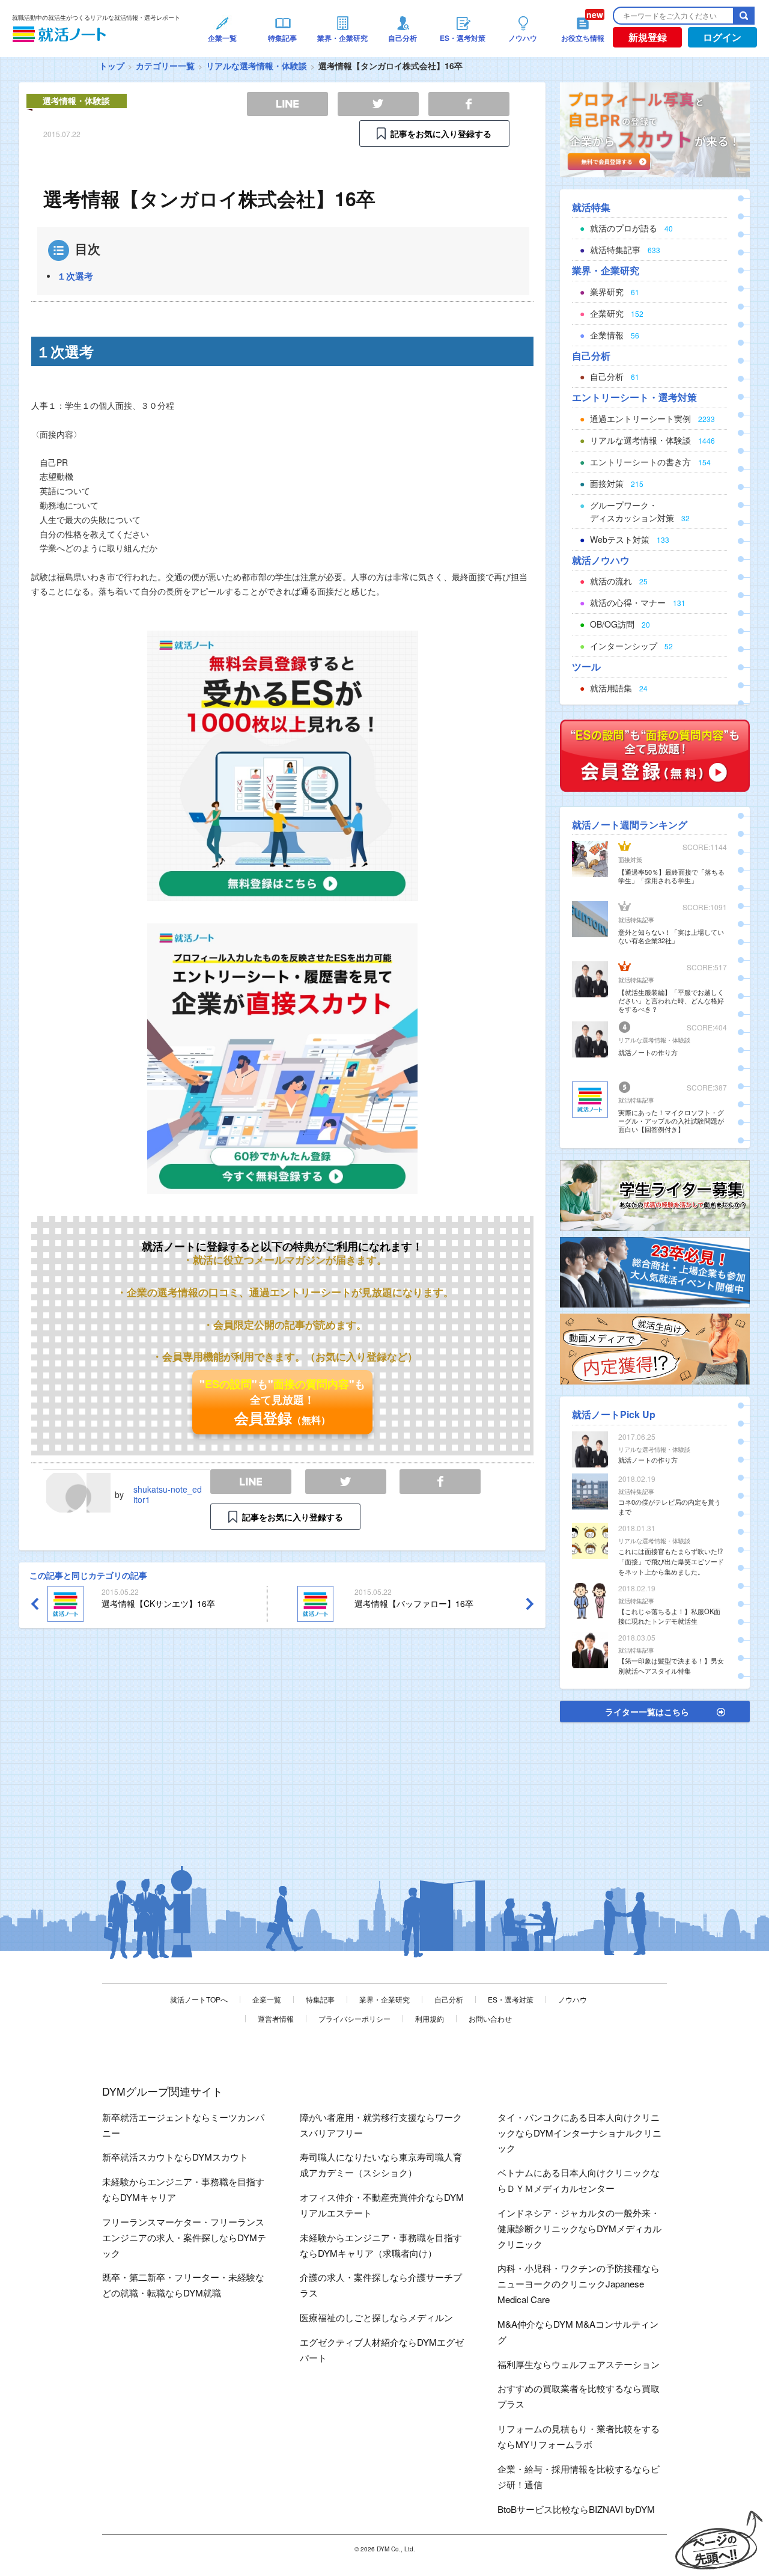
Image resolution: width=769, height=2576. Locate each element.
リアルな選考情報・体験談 (257, 66)
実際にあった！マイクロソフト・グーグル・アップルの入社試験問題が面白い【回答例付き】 (671, 1121)
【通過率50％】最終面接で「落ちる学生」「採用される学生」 (671, 876)
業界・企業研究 (384, 1999)
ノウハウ (573, 1999)
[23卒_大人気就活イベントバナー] (655, 1271)
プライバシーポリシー (354, 2018)
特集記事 (320, 1999)
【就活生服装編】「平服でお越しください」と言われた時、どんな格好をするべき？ (671, 1000)
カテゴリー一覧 (165, 66)
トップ (112, 66)
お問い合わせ (490, 2018)
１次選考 (75, 276)
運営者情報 (276, 2018)
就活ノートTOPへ (199, 1999)
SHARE (440, 1482)
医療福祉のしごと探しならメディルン (376, 2317)
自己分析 (449, 1999)
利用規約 (430, 2018)
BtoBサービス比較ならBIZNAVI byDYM (576, 2509)
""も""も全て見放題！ (282, 1402)
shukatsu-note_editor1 (168, 1494)
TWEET (346, 1482)
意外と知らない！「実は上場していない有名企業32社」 (671, 936)
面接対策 (630, 860)
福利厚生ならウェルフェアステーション (579, 2364)
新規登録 (648, 37)
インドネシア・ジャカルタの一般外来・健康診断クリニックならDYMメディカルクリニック (579, 2228)
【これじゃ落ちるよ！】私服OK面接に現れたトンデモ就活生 (669, 1616)
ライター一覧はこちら (647, 1712)
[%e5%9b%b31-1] (655, 1348)
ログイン (722, 37)
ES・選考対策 (511, 1999)
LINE (251, 1482)
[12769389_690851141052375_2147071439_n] (655, 1195)
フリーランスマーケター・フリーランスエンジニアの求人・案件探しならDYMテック (184, 2237)
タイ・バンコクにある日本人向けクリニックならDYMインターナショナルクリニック (579, 2133)
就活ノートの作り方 (648, 1052)
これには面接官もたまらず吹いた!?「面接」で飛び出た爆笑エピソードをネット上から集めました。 (671, 1561)
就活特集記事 (636, 920)
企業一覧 (267, 1999)
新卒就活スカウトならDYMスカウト (175, 2157)
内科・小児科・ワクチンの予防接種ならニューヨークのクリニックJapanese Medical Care (579, 2284)
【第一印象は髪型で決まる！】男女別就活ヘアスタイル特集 (671, 1666)
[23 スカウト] (655, 129)
